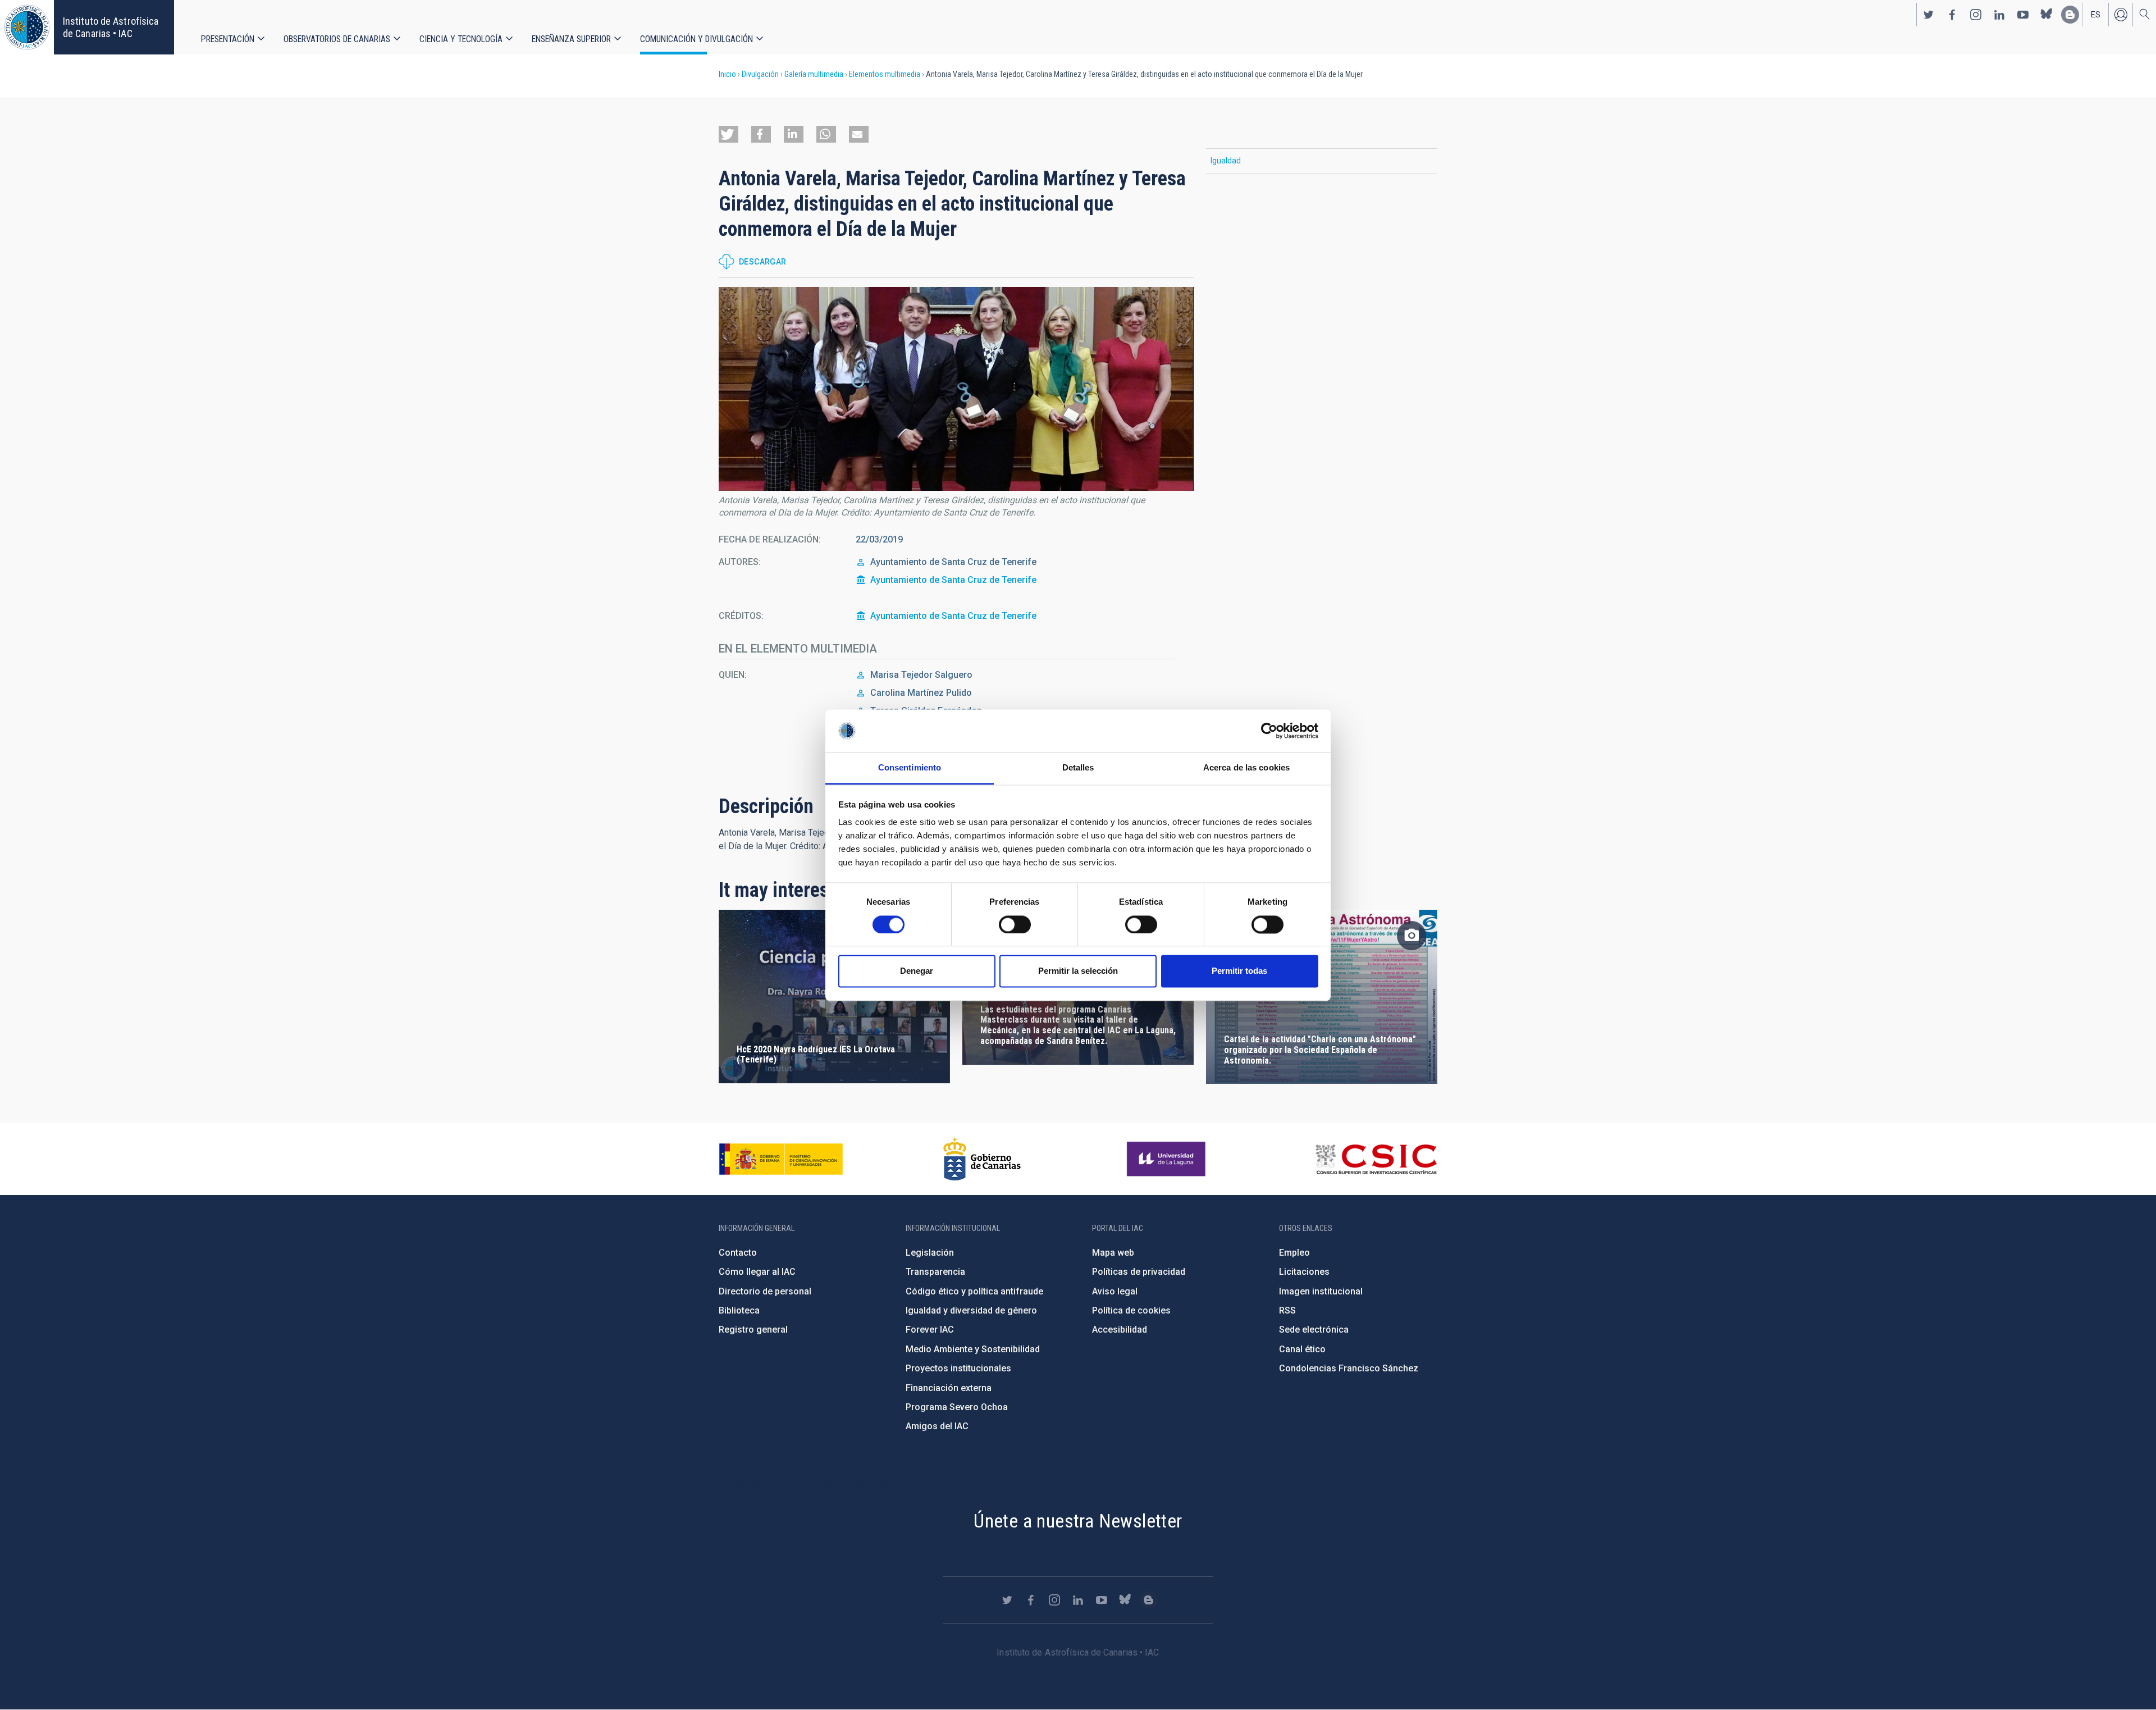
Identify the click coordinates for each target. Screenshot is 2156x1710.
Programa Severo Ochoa (957, 1407)
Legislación (930, 1253)
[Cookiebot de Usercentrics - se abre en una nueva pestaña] (1269, 731)
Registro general (753, 1330)
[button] (728, 134)
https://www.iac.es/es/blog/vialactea (2070, 15)
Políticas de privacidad (1139, 1272)
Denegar (917, 971)
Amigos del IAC (937, 1426)
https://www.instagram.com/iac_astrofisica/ (1976, 15)
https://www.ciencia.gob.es (781, 1159)
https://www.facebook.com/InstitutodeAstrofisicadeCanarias (1952, 15)
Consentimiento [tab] (910, 768)
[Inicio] (27, 27)
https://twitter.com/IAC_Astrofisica (1929, 15)
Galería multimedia (814, 74)
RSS (1287, 1310)
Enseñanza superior (571, 39)
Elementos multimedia (885, 74)
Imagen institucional (1321, 1291)
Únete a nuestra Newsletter (1078, 1521)
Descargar (763, 262)
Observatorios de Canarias (337, 39)
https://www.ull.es (1168, 1159)
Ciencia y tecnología (461, 39)
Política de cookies (1131, 1310)
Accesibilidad (1120, 1330)
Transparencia (935, 1272)
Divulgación (760, 74)
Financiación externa (949, 1388)
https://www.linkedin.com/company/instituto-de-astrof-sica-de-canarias (1999, 15)
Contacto (738, 1253)
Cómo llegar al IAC (757, 1272)
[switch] (1015, 924)
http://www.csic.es (1376, 1159)
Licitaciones (1304, 1272)
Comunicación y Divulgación (696, 39)
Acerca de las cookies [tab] (1246, 768)
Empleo (1294, 1253)
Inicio (727, 74)
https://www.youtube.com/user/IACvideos (2023, 15)
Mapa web (1113, 1253)
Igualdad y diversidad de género (971, 1310)
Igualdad (1226, 161)
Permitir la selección (1078, 971)
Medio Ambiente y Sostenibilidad (973, 1349)
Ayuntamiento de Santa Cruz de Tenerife (953, 580)
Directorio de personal (765, 1291)
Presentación (228, 39)
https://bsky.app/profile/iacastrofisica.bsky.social (2047, 15)
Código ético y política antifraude (974, 1291)
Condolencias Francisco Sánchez (1349, 1368)
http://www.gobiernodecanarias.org (982, 1159)
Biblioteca (739, 1310)
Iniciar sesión (2121, 15)
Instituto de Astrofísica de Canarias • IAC (111, 27)
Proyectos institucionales (958, 1368)
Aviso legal (1115, 1291)
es (2096, 15)
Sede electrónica (1314, 1330)
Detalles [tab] (1078, 768)
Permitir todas (1239, 971)
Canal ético (1302, 1349)
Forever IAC (930, 1330)
